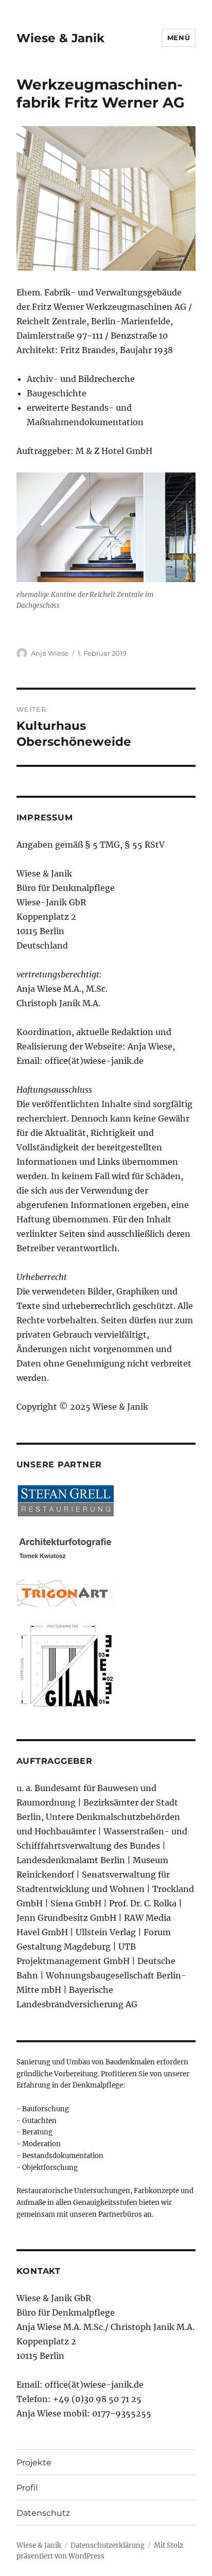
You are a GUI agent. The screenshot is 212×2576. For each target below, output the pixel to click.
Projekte (34, 2463)
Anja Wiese (50, 653)
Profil (27, 2488)
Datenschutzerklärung (108, 2545)
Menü (179, 38)
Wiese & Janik (60, 38)
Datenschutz (43, 2513)
